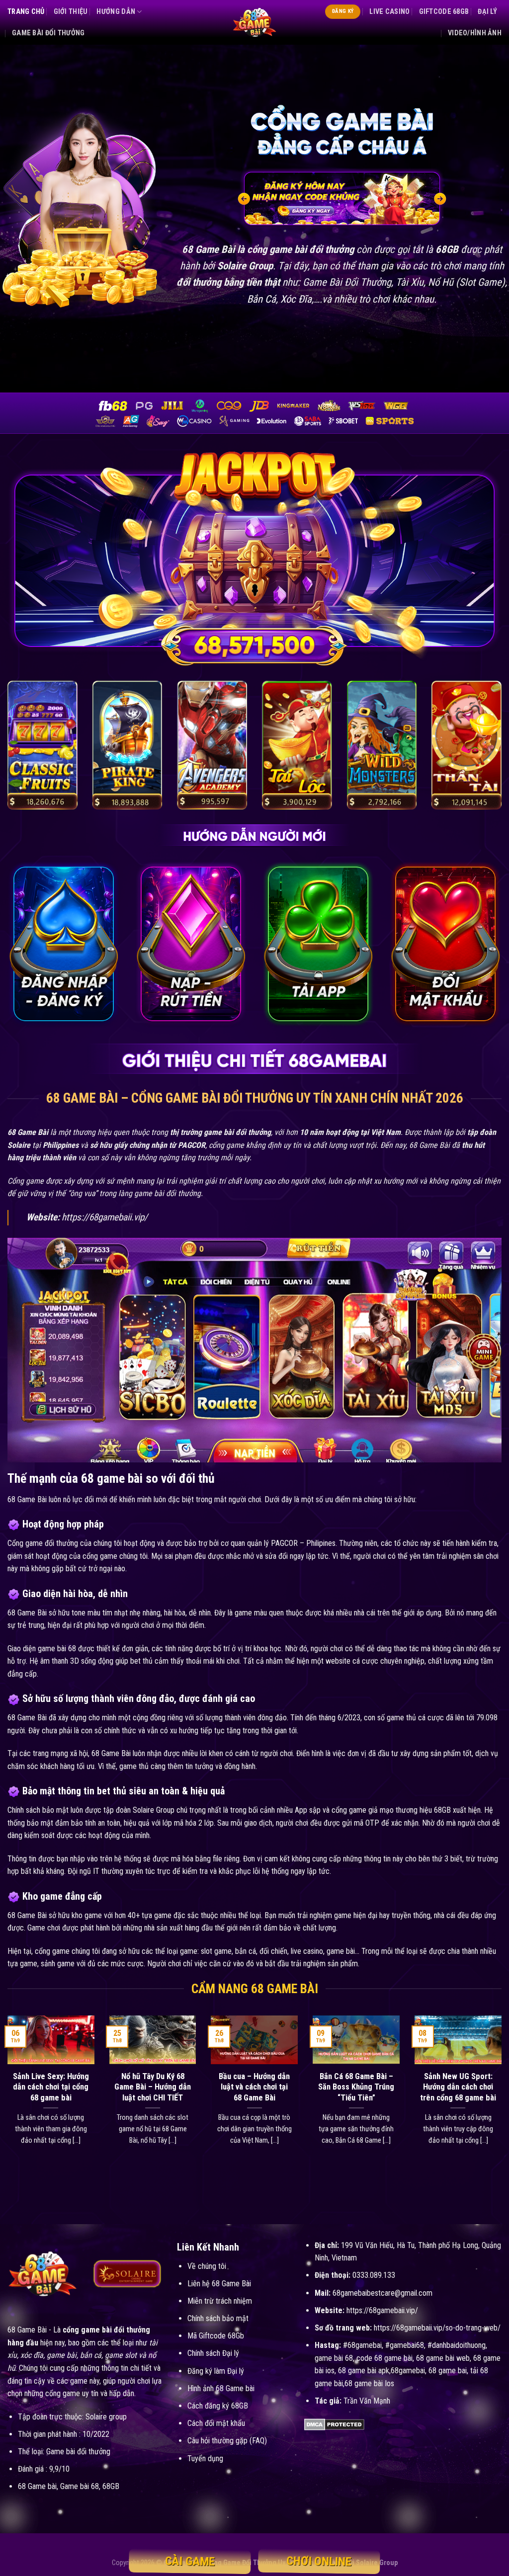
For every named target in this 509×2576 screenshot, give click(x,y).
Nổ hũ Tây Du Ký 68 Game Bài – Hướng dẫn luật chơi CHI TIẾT (153, 2087)
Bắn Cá (261, 299)
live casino (307, 1951)
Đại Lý (487, 12)
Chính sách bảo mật (218, 2318)
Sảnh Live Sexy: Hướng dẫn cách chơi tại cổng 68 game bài (51, 2087)
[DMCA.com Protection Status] (334, 2424)
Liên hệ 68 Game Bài (219, 2284)
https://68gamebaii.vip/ (105, 1217)
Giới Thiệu (71, 12)
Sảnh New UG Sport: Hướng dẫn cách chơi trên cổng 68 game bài (458, 2087)
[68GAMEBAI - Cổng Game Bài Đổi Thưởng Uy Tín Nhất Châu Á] (254, 22)
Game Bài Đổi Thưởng (48, 33)
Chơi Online (319, 2561)
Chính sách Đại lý (213, 2353)
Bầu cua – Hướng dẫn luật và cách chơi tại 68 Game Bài (254, 2087)
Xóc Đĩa (296, 299)
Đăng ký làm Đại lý (216, 2371)
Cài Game (190, 2562)
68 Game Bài (27, 2330)
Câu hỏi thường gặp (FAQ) (227, 2441)
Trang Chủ (26, 12)
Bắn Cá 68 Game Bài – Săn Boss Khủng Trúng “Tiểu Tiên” (356, 2087)
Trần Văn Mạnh (367, 2401)
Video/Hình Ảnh (475, 33)
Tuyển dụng (205, 2458)
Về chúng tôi (207, 2266)
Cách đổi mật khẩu (216, 2423)
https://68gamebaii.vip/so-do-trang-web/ (437, 2328)
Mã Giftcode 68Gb (216, 2336)
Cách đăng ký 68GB (218, 2406)
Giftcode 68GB (444, 12)
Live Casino (389, 12)
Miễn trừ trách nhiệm (220, 2301)
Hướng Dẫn (116, 12)
